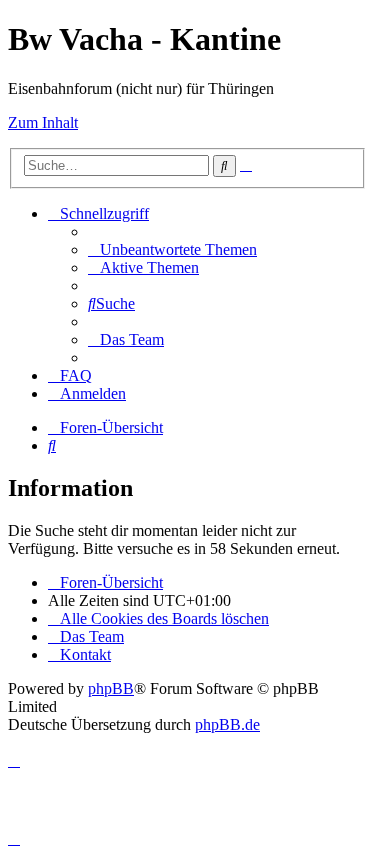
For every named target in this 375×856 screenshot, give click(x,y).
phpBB (111, 688)
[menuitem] (172, 249)
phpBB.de (227, 724)
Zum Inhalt (43, 122)
